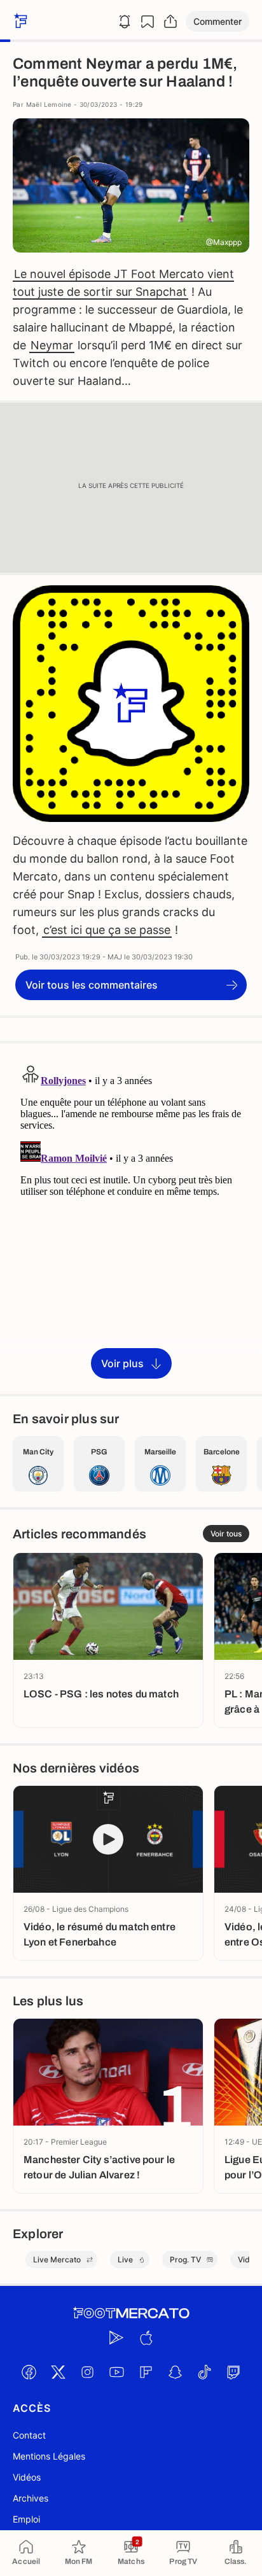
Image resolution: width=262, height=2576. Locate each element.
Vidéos (27, 2477)
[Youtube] (116, 2372)
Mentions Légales (49, 2456)
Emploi (26, 2519)
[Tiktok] (204, 2372)
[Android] (116, 2337)
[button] (217, 21)
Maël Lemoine (49, 104)
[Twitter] (58, 2372)
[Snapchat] (175, 2372)
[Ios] (146, 2337)
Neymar (52, 345)
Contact (29, 2435)
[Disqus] (131, 1218)
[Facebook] (29, 2372)
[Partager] (170, 22)
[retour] (19, 21)
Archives (31, 2498)
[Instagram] (87, 2372)
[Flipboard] (146, 2372)
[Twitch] (233, 2372)
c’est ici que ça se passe (107, 930)
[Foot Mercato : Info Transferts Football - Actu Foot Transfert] (131, 2313)
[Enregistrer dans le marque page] (148, 22)
